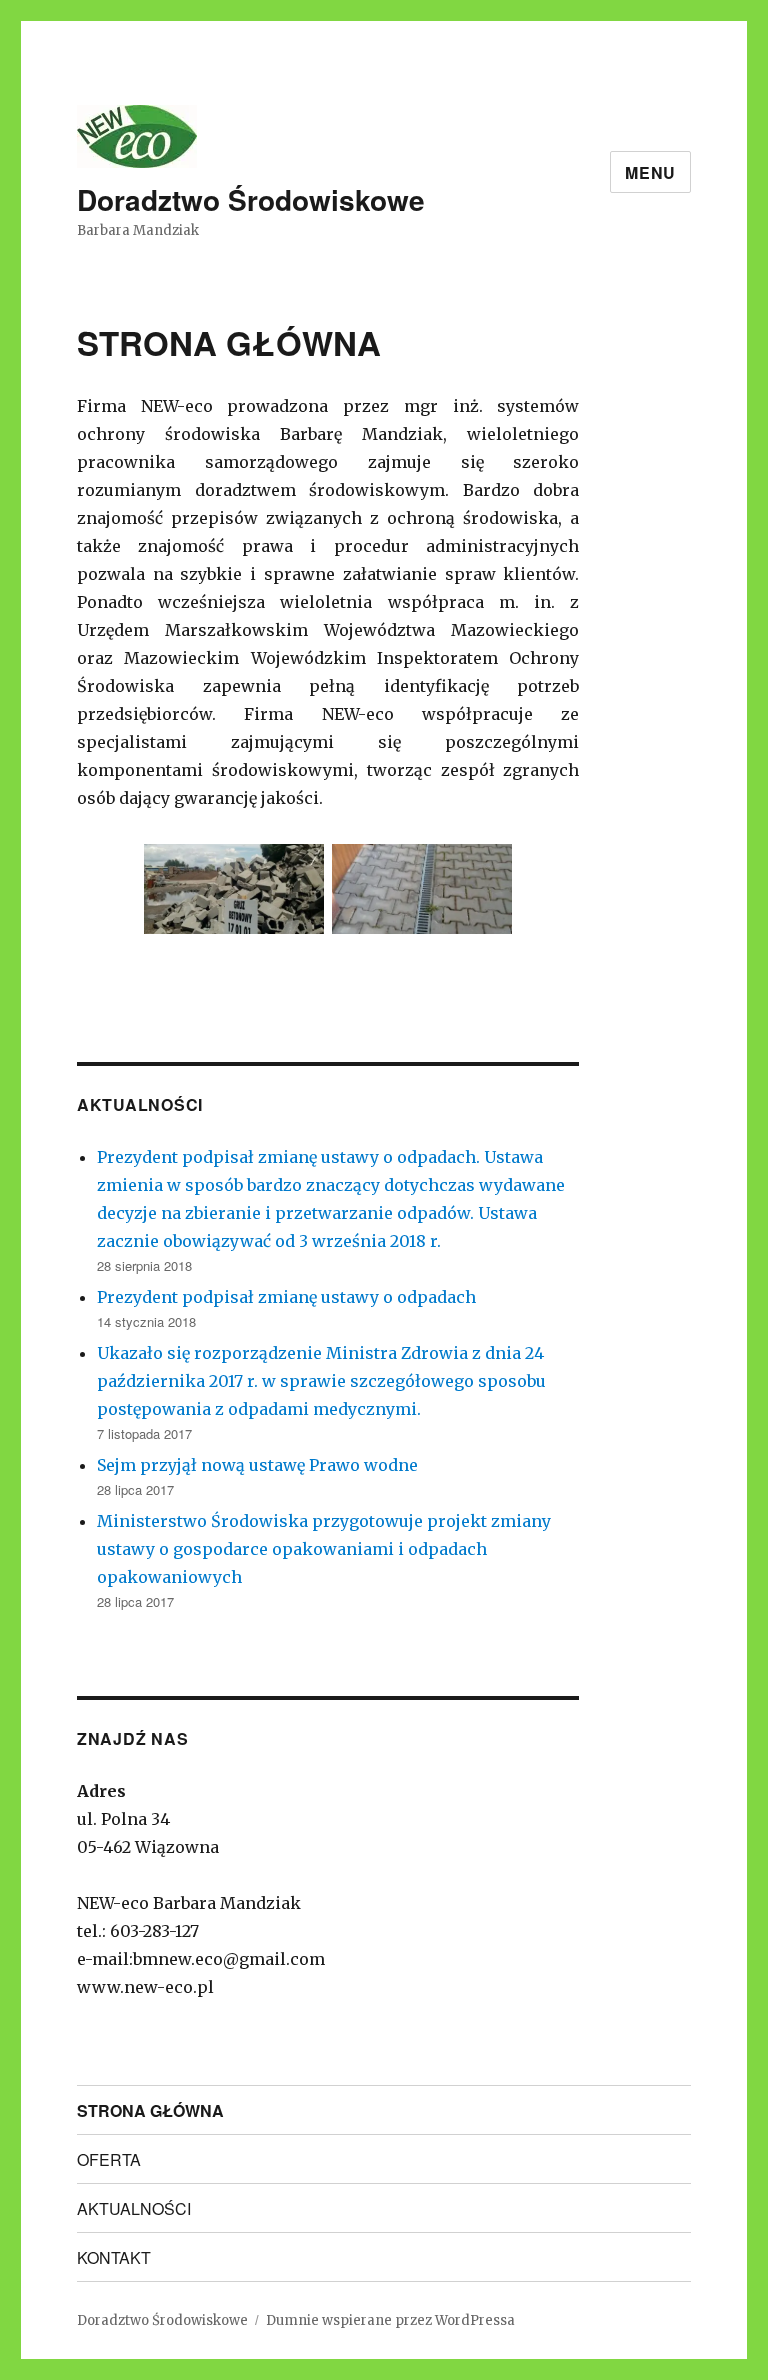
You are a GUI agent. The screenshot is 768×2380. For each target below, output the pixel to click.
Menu (650, 172)
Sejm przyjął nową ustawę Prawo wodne (257, 1465)
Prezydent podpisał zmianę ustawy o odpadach (286, 1297)
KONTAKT (114, 2257)
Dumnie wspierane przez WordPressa (390, 2320)
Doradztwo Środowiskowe (251, 199)
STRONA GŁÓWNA (150, 2110)
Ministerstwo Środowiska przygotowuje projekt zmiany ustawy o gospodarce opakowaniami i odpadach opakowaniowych (324, 1549)
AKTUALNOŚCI (134, 2208)
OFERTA (109, 2159)
